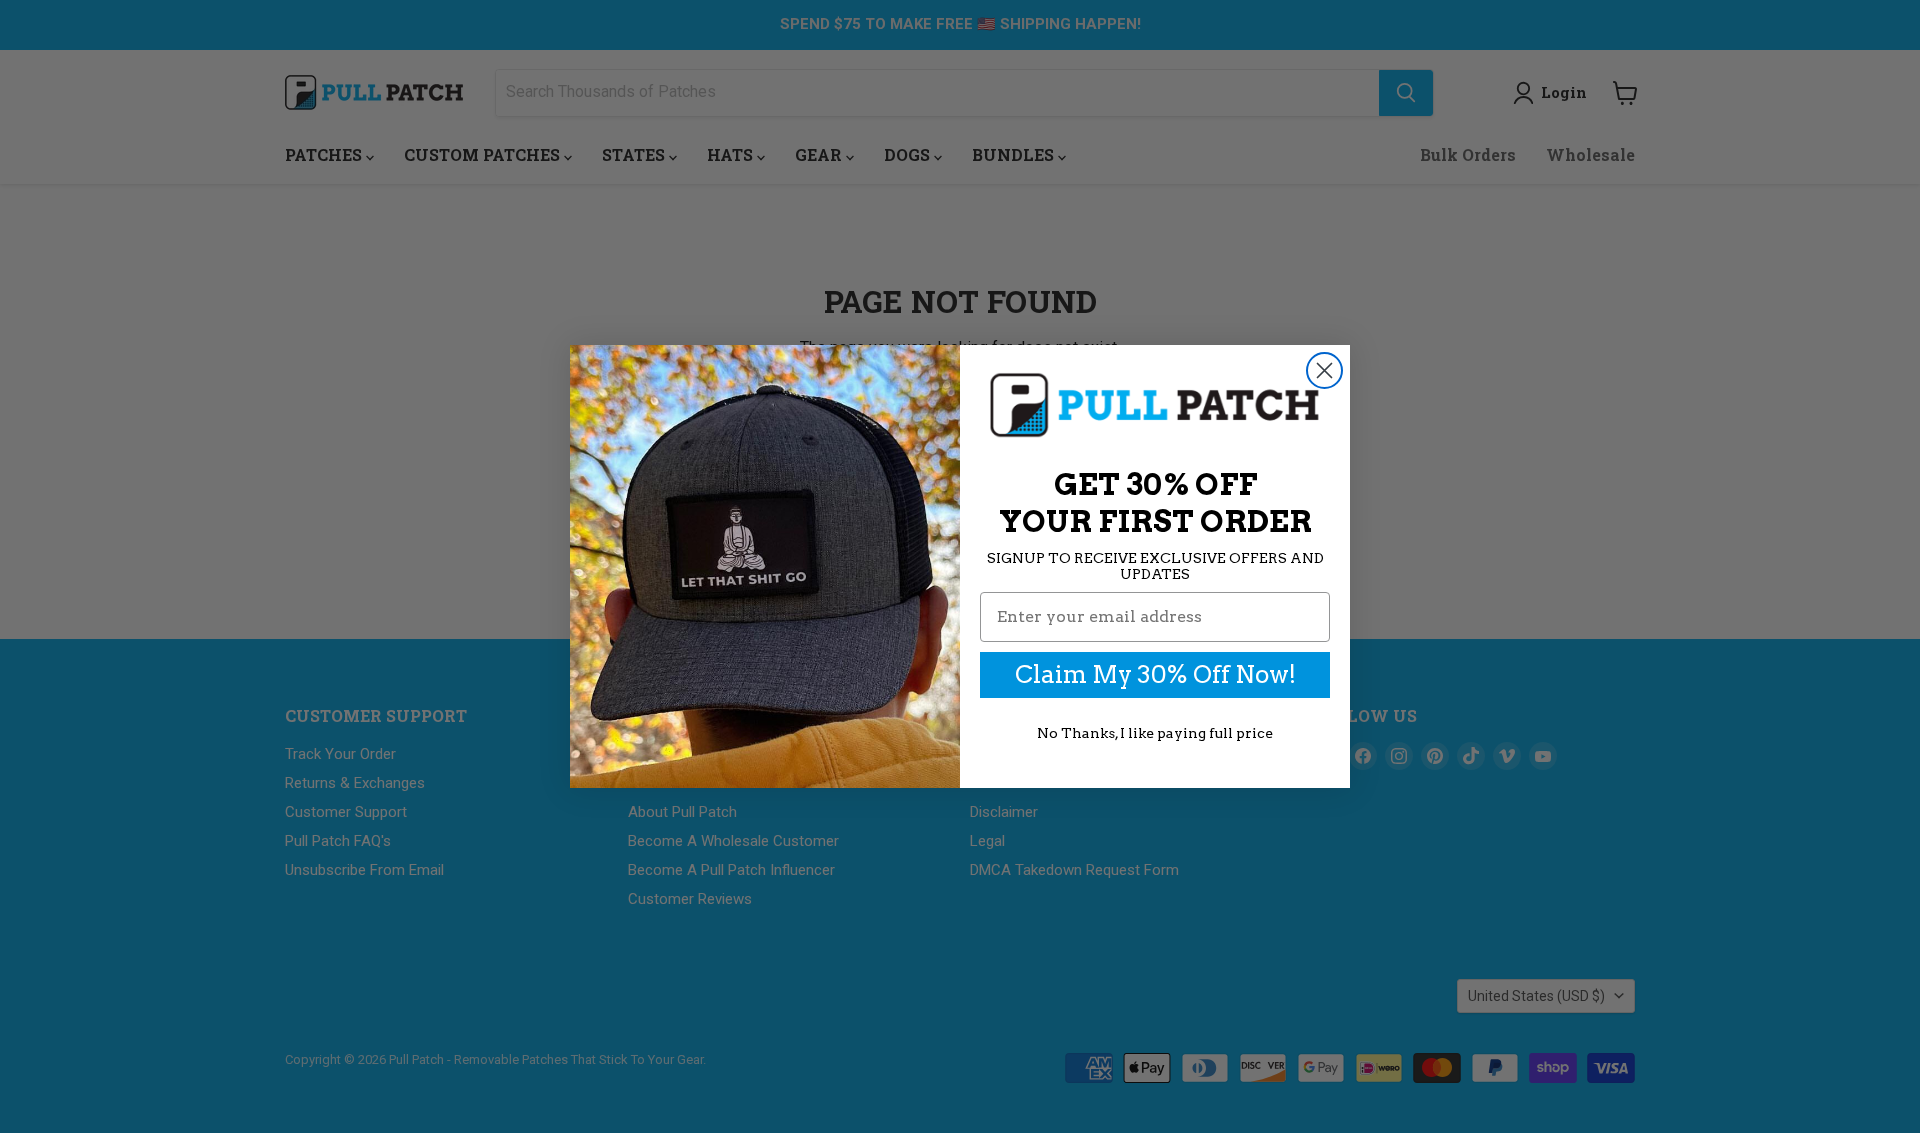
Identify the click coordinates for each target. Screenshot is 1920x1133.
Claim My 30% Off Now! (1155, 674)
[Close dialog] (1324, 370)
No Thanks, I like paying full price (1155, 733)
